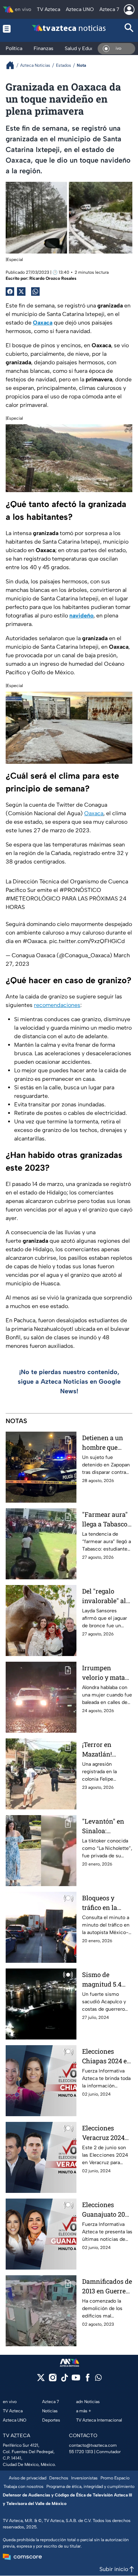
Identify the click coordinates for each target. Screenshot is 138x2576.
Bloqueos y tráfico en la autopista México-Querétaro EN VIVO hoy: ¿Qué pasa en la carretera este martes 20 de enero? (105, 1903)
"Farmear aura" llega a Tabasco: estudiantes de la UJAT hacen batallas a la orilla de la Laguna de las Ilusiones (107, 1520)
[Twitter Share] (21, 292)
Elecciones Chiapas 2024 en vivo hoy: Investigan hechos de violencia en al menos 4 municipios (107, 2056)
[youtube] (76, 2380)
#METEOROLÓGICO (33, 898)
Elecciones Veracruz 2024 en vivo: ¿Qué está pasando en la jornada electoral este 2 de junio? (106, 2133)
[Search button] (129, 29)
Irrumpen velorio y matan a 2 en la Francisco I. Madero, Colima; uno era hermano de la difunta (106, 1673)
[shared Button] (35, 292)
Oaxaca (94, 813)
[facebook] (88, 2380)
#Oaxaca (34, 941)
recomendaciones (57, 1005)
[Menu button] (9, 29)
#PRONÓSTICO (80, 890)
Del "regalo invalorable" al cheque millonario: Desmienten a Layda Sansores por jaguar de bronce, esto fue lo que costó (106, 1596)
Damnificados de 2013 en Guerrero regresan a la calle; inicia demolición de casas (107, 2286)
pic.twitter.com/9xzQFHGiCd (87, 941)
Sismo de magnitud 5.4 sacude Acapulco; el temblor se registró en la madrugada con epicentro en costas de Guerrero (106, 1980)
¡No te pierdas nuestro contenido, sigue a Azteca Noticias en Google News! (69, 1382)
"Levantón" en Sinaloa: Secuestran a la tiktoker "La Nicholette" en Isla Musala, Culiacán (105, 1826)
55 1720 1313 (81, 2452)
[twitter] (41, 2380)
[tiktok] (64, 2380)
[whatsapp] (98, 2379)
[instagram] (53, 2380)
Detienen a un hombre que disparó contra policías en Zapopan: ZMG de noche (104, 1443)
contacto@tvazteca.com (93, 2445)
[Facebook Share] (10, 292)
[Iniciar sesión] (129, 10)
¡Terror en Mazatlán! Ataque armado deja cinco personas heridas (105, 1750)
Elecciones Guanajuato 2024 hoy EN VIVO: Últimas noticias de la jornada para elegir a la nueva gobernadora (107, 2210)
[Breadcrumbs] (13, 65)
